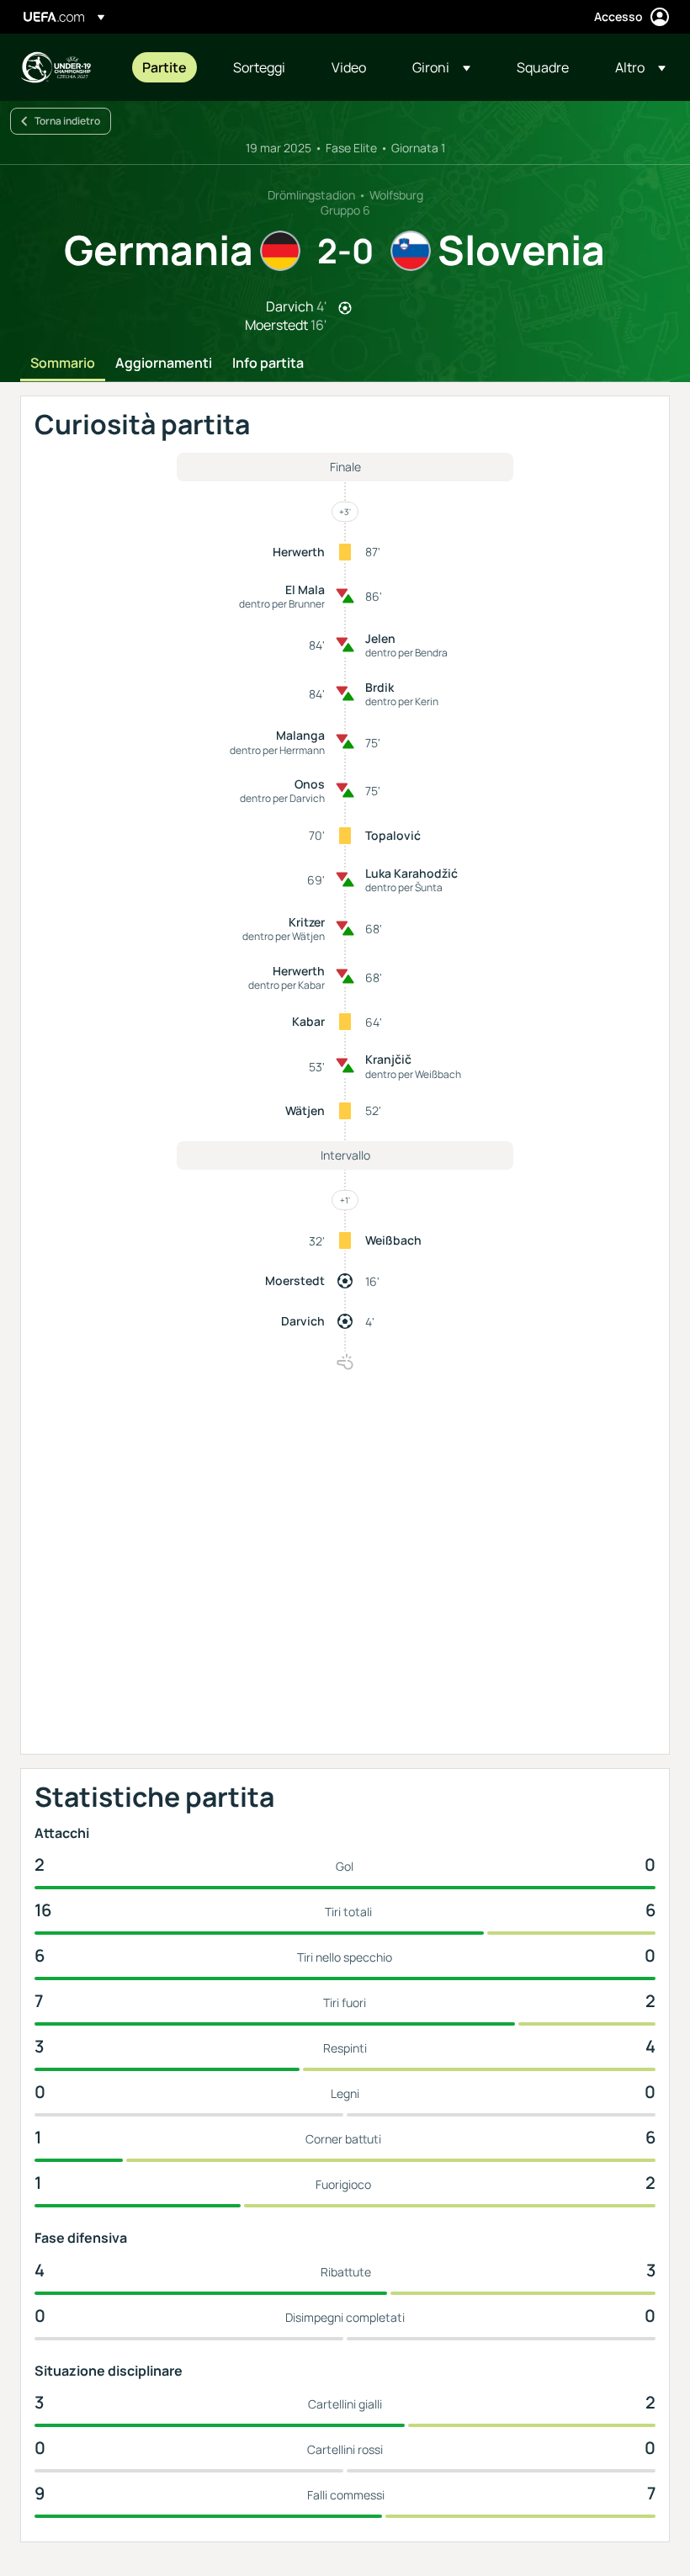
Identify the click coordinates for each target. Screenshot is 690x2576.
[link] (165, 67)
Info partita (268, 364)
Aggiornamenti (164, 364)
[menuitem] (167, 67)
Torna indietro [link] (67, 121)
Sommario (63, 364)
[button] (441, 67)
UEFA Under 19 (56, 67)
